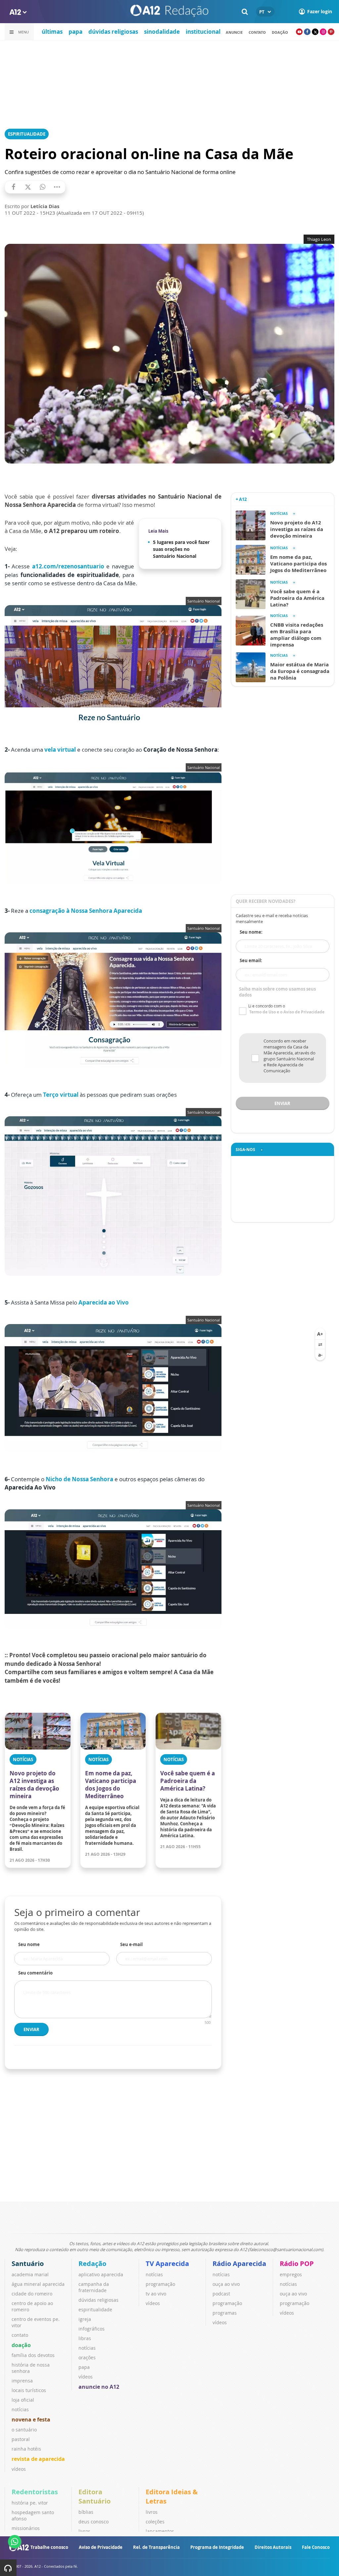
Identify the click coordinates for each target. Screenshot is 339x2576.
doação (21, 2345)
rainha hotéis (26, 2449)
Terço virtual (61, 1095)
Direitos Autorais (273, 2547)
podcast (221, 2294)
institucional (203, 32)
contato (257, 32)
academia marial (30, 2274)
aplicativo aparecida (101, 2274)
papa (75, 32)
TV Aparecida (167, 2264)
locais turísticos (29, 2390)
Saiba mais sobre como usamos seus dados (277, 992)
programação (160, 2284)
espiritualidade (95, 2310)
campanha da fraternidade (94, 2287)
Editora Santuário (95, 2496)
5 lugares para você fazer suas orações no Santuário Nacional (181, 549)
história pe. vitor (30, 2503)
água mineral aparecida (38, 2284)
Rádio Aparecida (239, 2264)
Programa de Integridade (217, 2547)
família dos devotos (33, 2355)
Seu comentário (35, 1973)
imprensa (22, 2381)
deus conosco (94, 2522)
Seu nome (29, 1944)
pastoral (21, 2439)
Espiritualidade (27, 134)
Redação (92, 2264)
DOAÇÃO (280, 32)
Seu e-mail (131, 1944)
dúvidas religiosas (113, 32)
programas (225, 2313)
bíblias (86, 2512)
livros (84, 2531)
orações (87, 2357)
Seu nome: (251, 932)
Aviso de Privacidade (101, 2547)
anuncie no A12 (99, 2387)
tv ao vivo (156, 2294)
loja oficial (23, 2400)
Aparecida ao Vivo (104, 1302)
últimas (52, 32)
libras (85, 2338)
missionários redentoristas (26, 2531)
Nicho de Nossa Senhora (79, 1479)
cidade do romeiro (32, 2294)
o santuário (24, 2430)
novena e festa (31, 2420)
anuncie (234, 32)
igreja (85, 2319)
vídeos (19, 2469)
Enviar (31, 2029)
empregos (291, 2274)
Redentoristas (35, 2492)
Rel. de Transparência (156, 2547)
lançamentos (160, 2531)
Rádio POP (297, 2264)
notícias (20, 2409)
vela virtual (61, 750)
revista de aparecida (38, 2459)
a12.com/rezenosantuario (68, 566)
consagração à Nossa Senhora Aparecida (86, 911)
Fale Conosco (316, 2547)
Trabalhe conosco (49, 2547)
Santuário (28, 2264)
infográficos (92, 2329)
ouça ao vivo (226, 2284)
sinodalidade (162, 32)
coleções (155, 2522)
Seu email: (251, 960)
